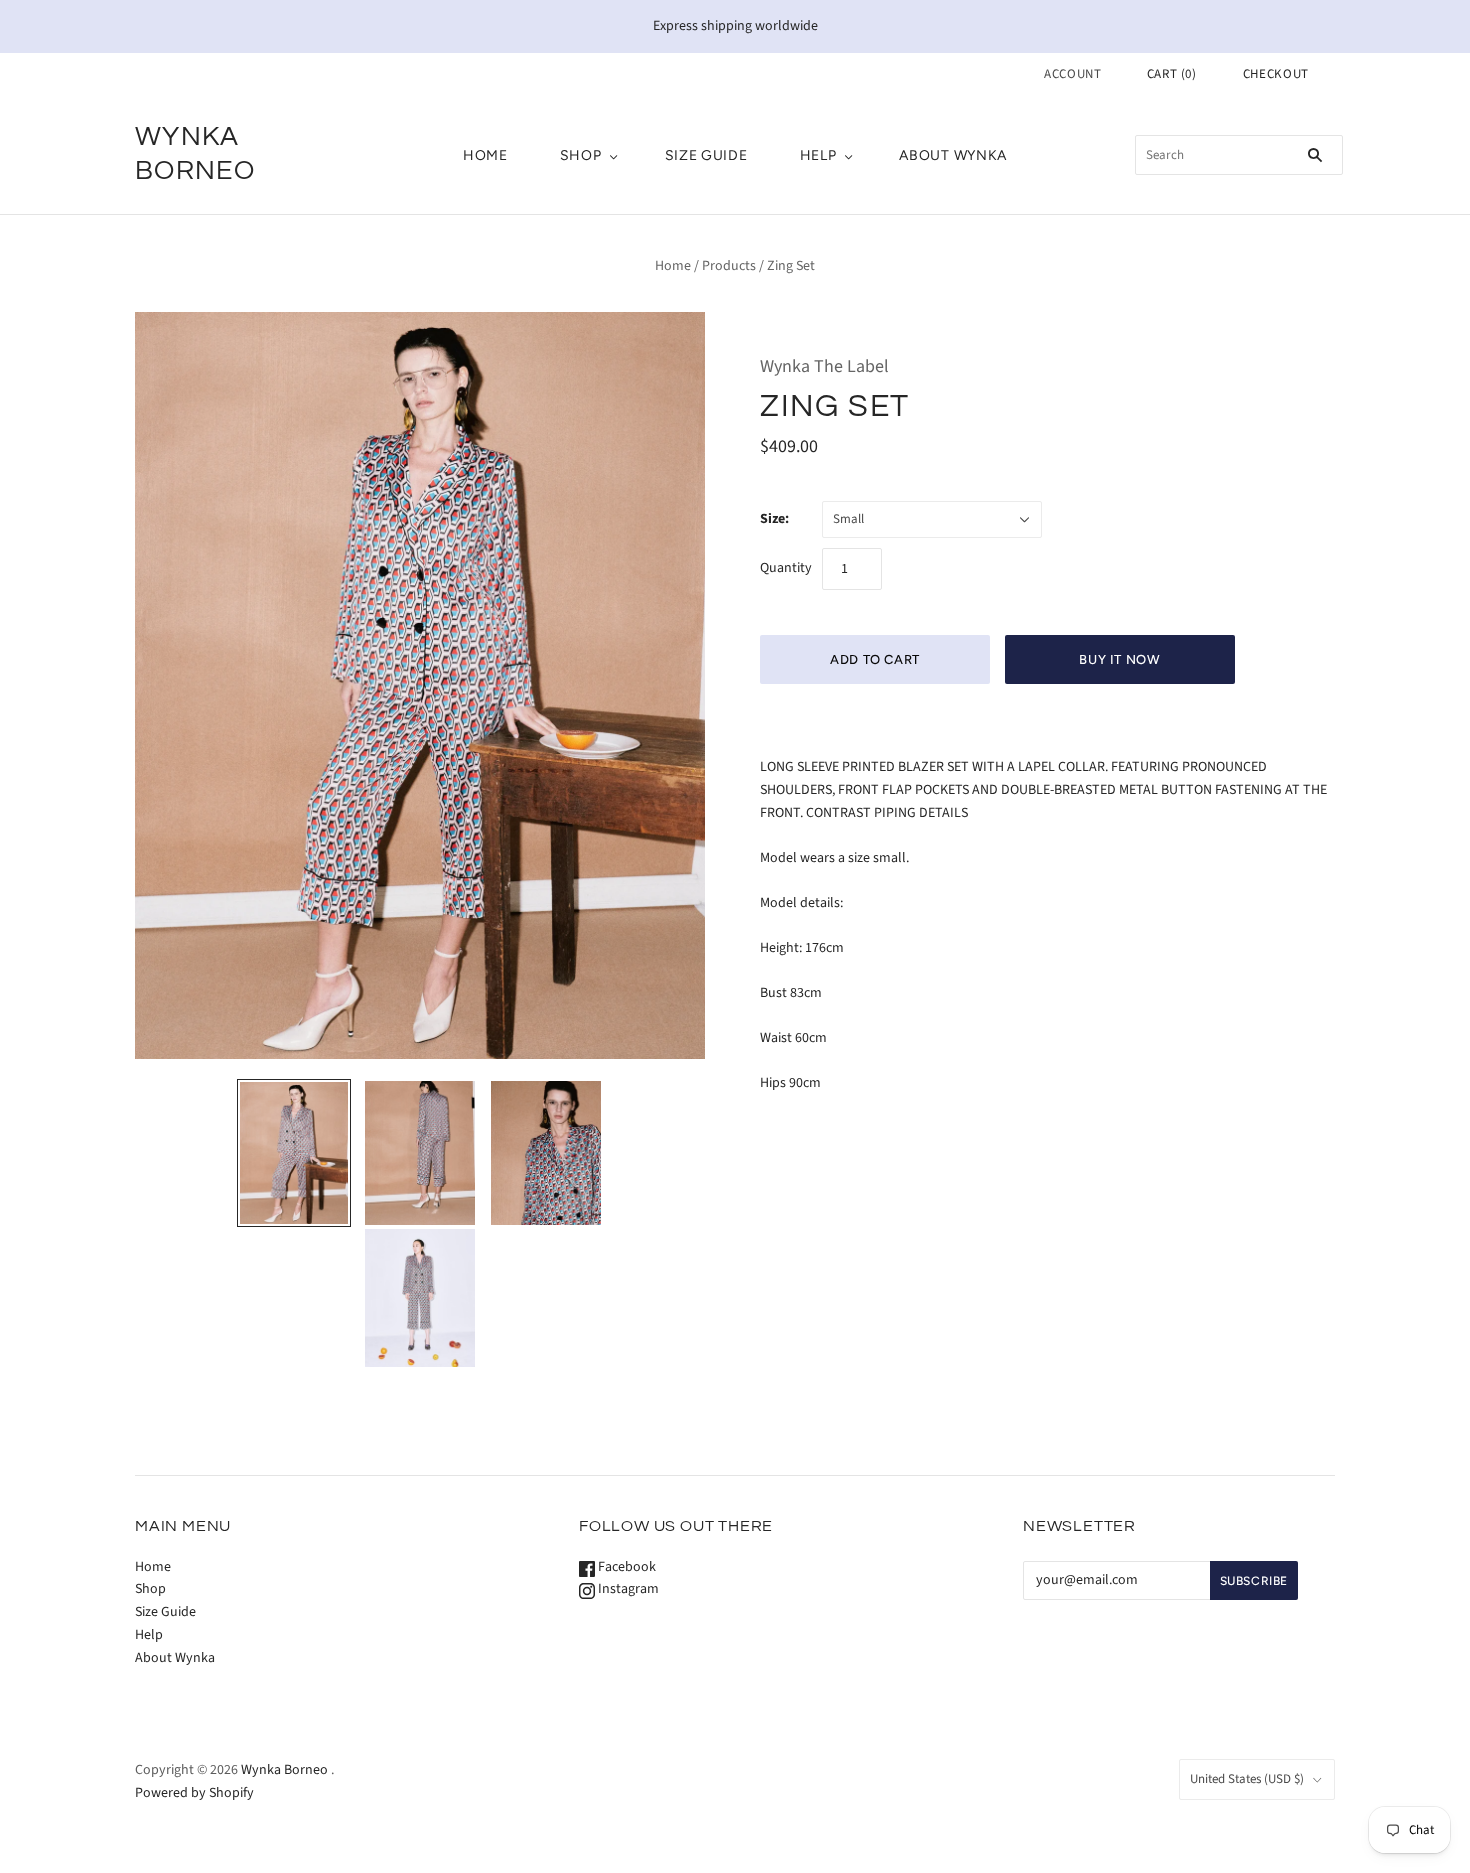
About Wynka (953, 155)
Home (485, 155)
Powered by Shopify (194, 1793)
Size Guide (706, 155)
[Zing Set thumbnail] (294, 1152)
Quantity (786, 568)
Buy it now (1120, 659)
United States (1247, 1779)
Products (729, 266)
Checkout (1276, 74)
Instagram (627, 1589)
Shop (581, 155)
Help (818, 155)
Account (1073, 74)
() (1172, 74)
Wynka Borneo (284, 1770)
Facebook (625, 1567)
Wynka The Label (824, 366)
